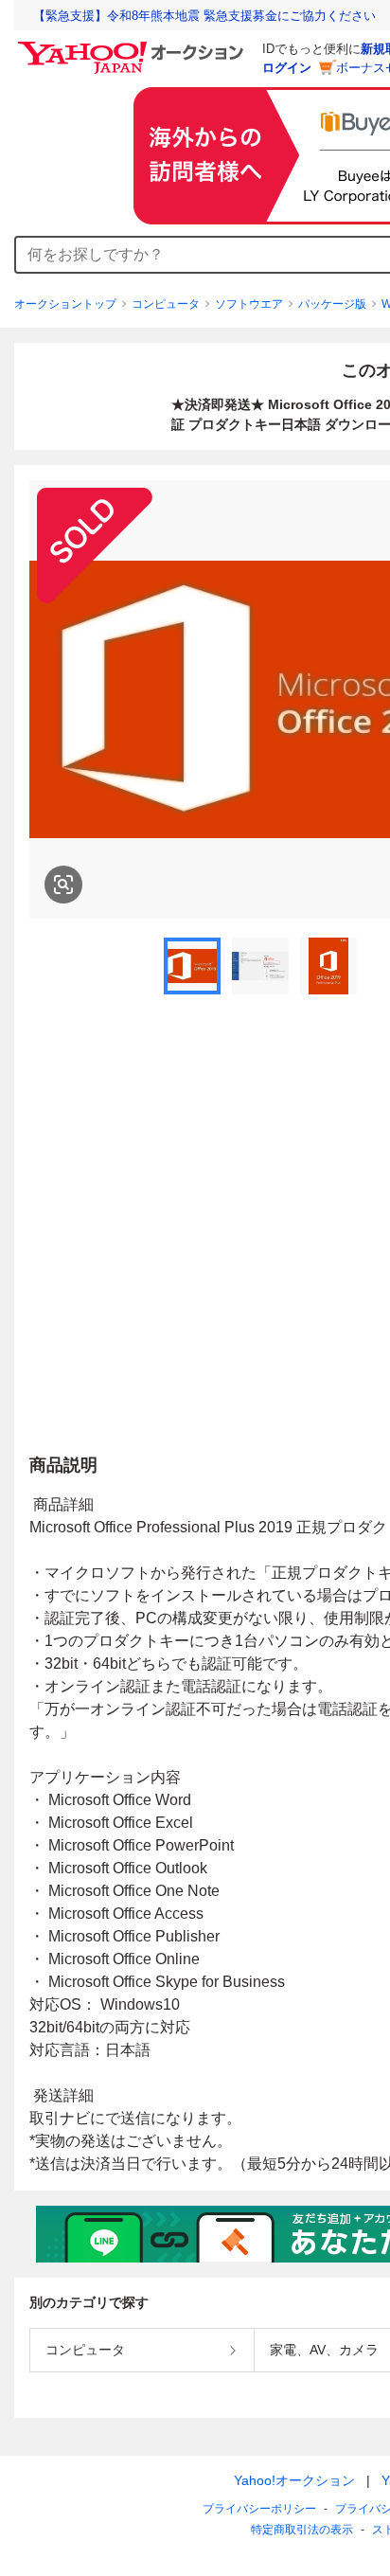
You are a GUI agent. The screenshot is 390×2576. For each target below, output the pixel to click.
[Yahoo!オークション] (133, 46)
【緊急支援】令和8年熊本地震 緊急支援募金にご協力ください (204, 16)
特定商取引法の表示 (302, 2530)
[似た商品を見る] (63, 885)
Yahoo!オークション (294, 2480)
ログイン (287, 68)
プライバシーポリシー (259, 2509)
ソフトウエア (249, 304)
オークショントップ (65, 304)
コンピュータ (166, 304)
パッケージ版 (332, 304)
